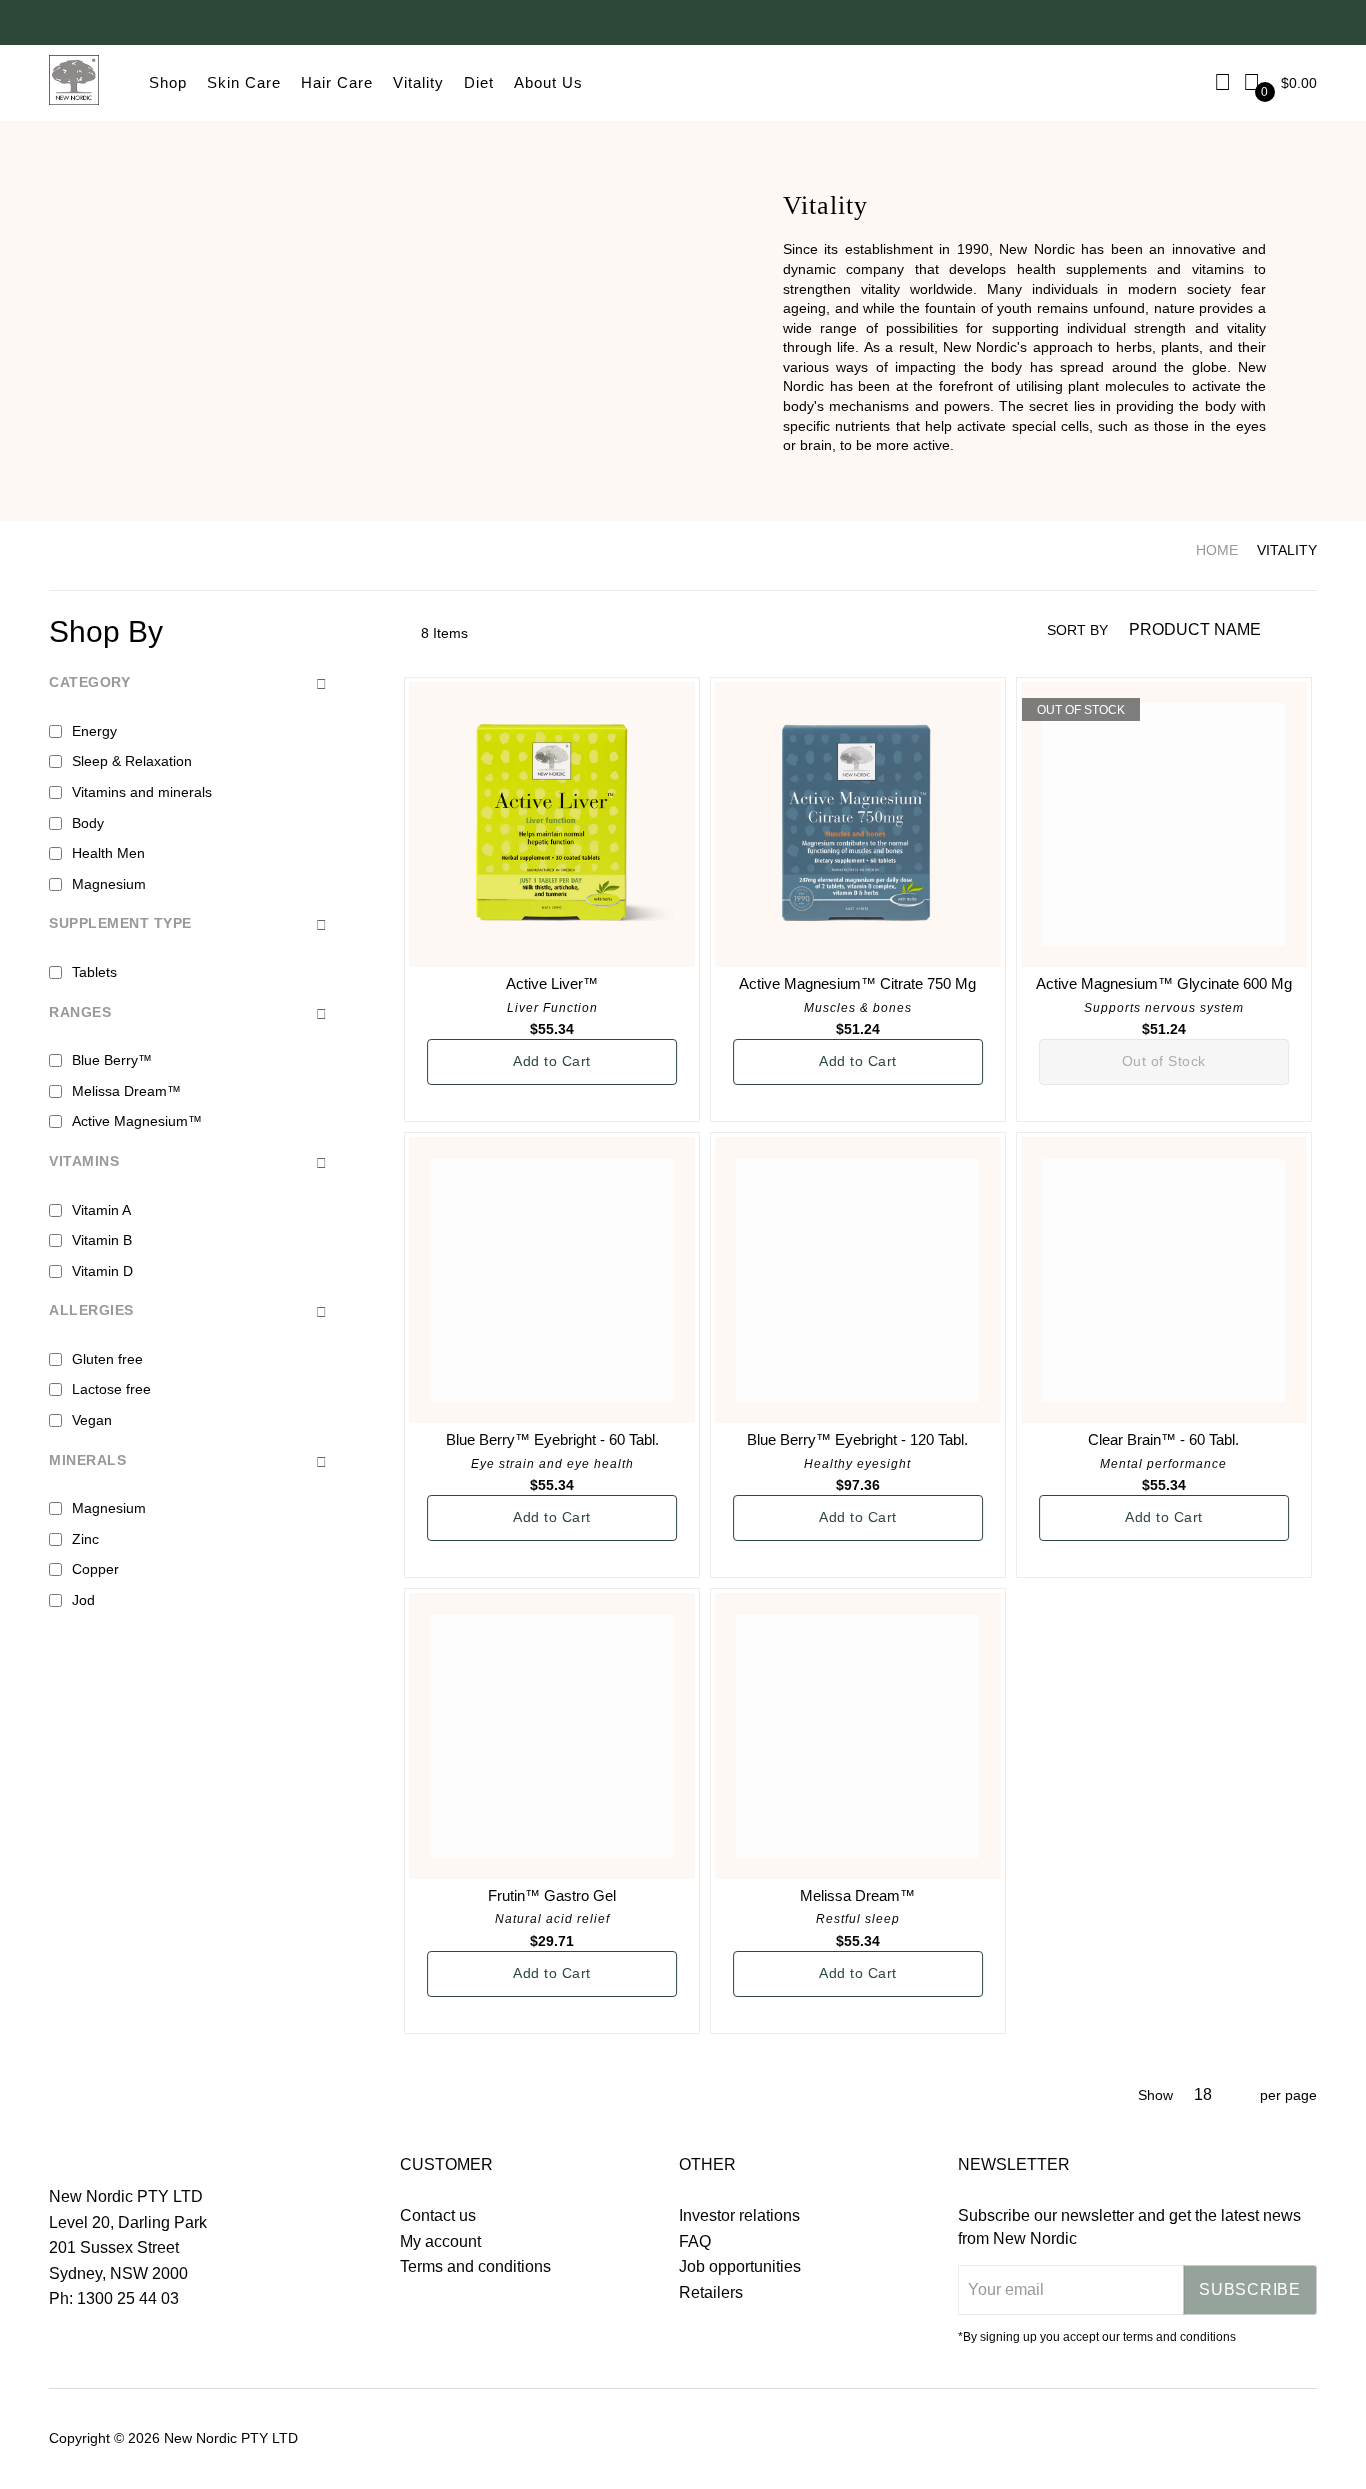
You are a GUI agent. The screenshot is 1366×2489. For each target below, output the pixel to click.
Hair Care (337, 82)
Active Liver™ (552, 983)
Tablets (94, 972)
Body (88, 823)
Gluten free (107, 1359)
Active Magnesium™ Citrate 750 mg (857, 983)
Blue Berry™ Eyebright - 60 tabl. (552, 1439)
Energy (94, 731)
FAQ (695, 2241)
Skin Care (244, 82)
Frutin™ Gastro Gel (552, 1895)
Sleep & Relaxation (132, 761)
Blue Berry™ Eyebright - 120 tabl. (857, 1439)
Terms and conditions (475, 2266)
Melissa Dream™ (857, 1895)
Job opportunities (740, 2266)
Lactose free (111, 1389)
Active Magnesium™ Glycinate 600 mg (1164, 983)
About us (548, 82)
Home (1217, 550)
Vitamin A (101, 1210)
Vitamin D (102, 1271)
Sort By (1077, 630)
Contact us (438, 2215)
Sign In (1223, 82)
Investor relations (739, 2215)
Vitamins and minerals (142, 792)
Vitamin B (102, 1240)
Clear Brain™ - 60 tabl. (1163, 1439)
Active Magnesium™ (137, 1121)
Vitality (418, 82)
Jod (83, 1600)
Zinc (85, 1539)
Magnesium (109, 884)
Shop (168, 82)
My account (440, 2241)
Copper (95, 1569)
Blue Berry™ (112, 1060)
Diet (479, 82)
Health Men (108, 853)
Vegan (92, 1420)
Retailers (711, 2292)
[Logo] (74, 83)
